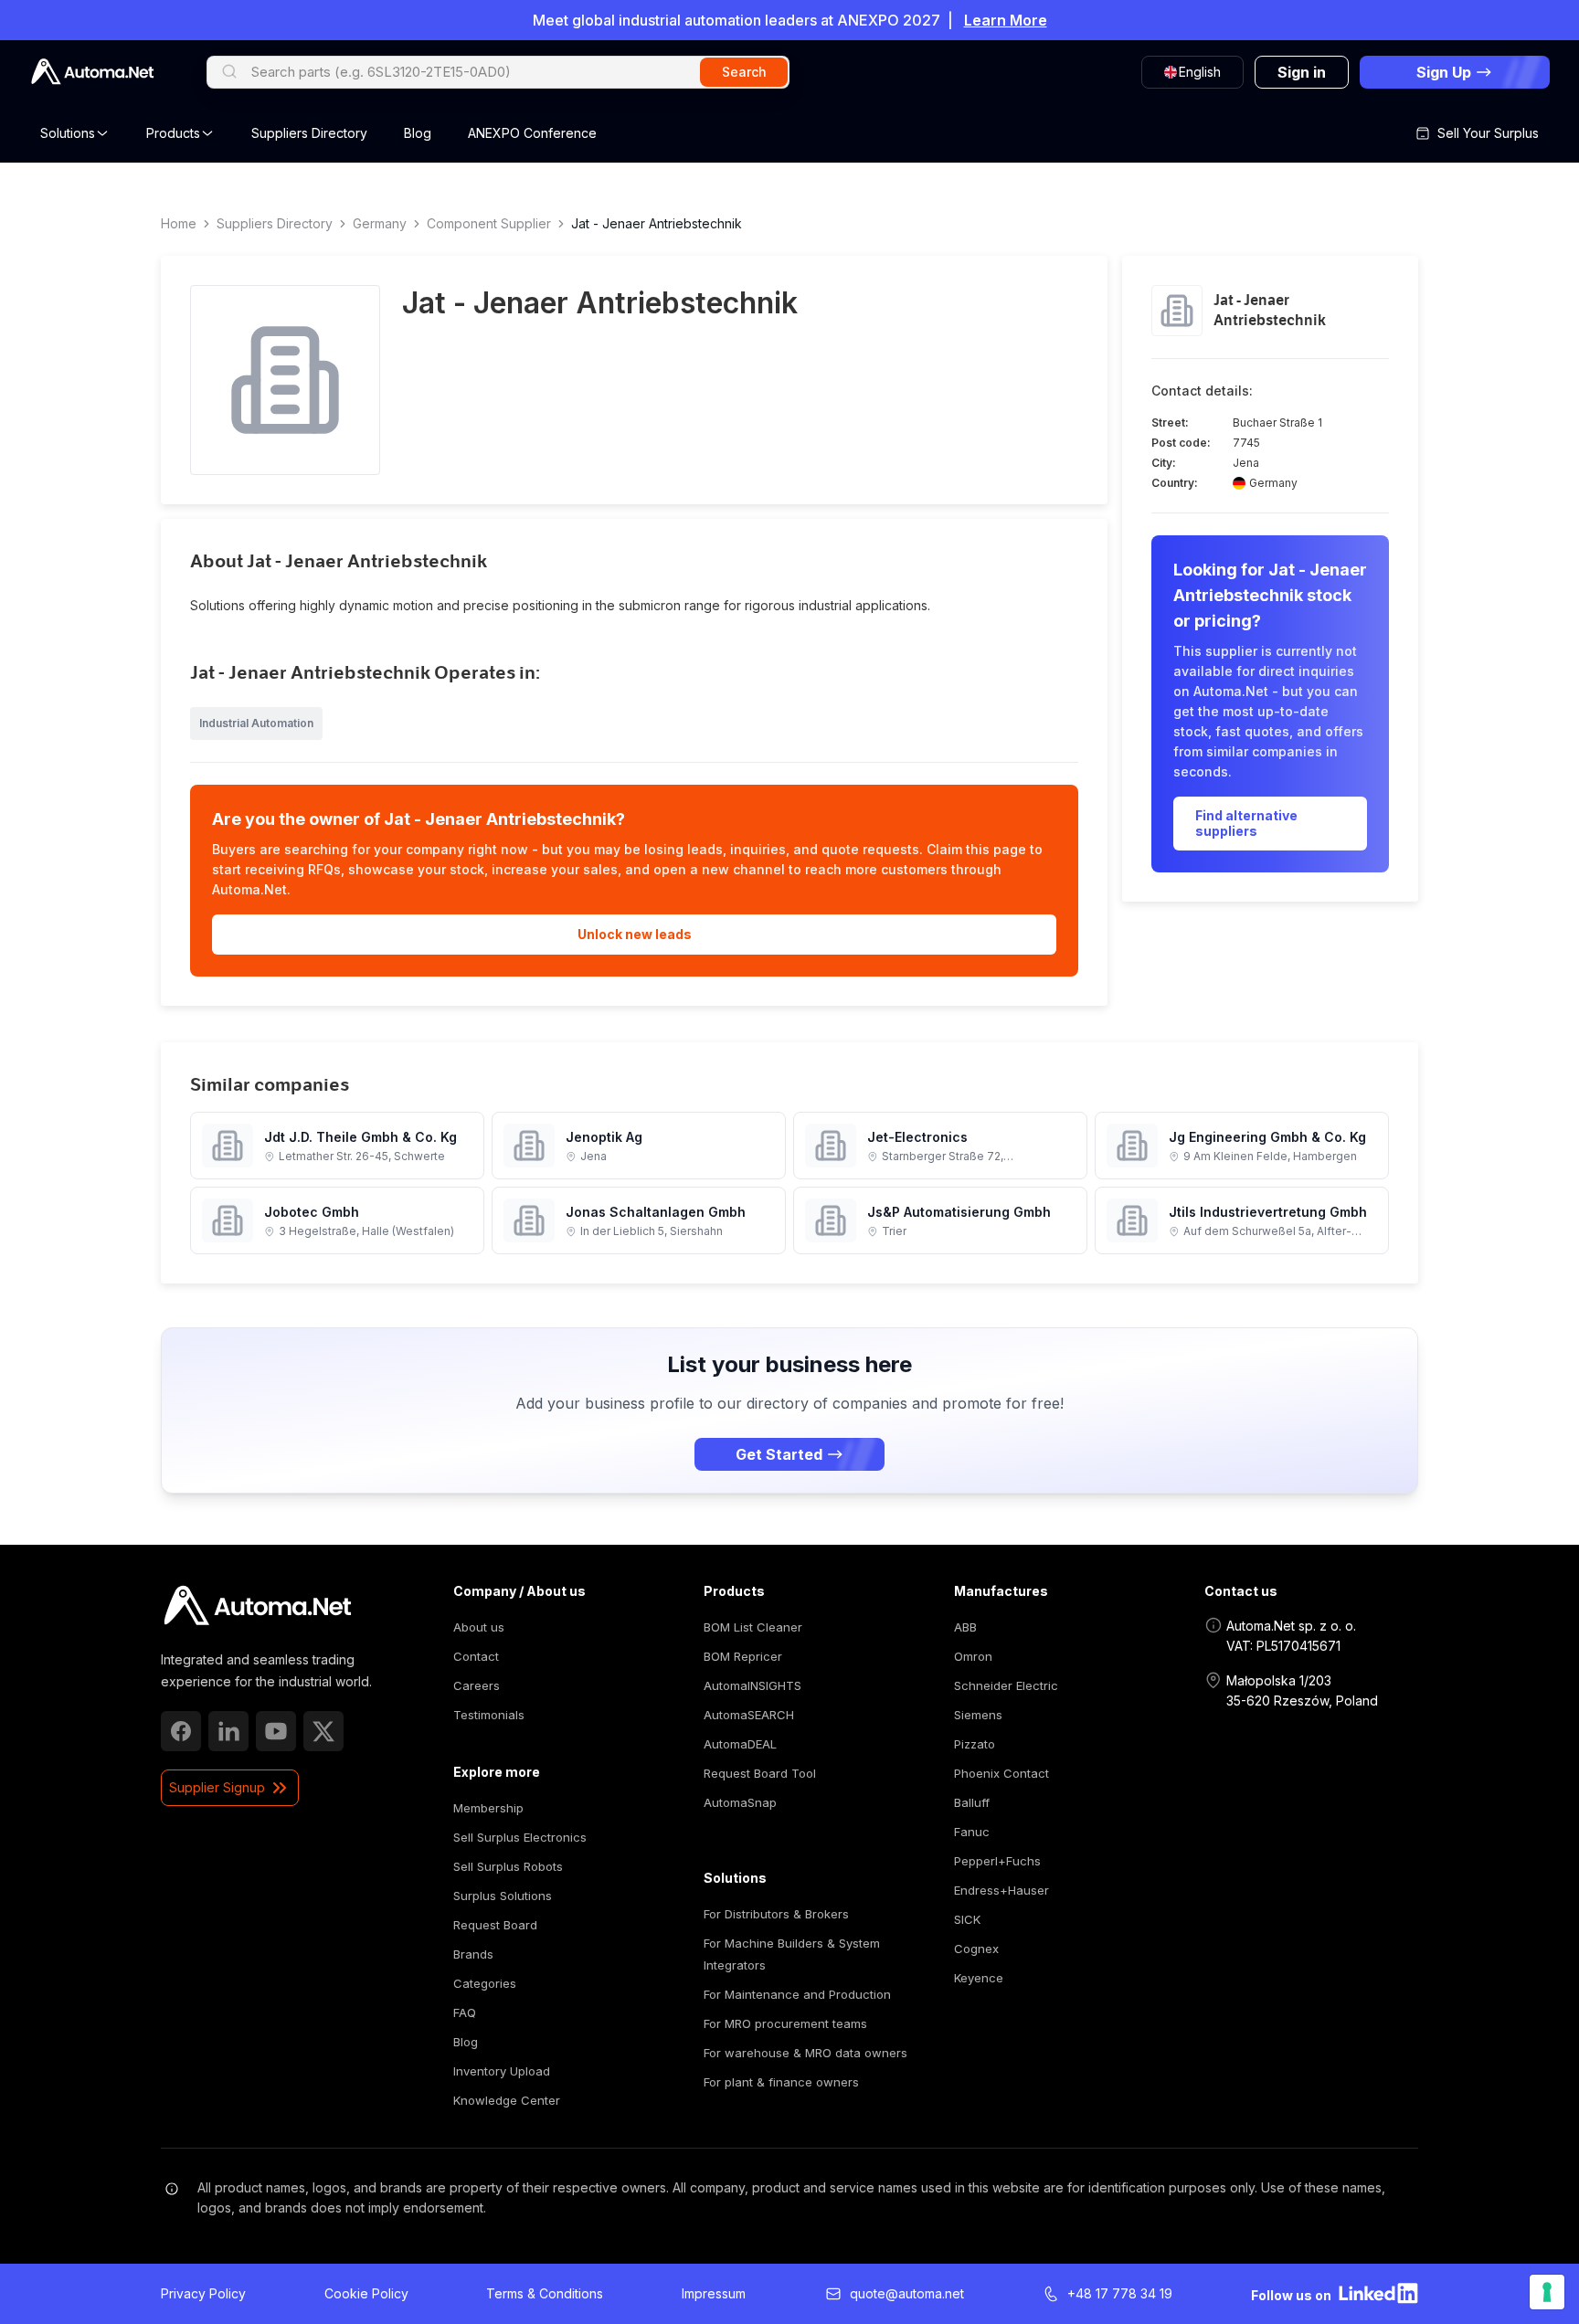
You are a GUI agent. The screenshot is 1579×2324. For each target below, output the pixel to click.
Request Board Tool (760, 1773)
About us (479, 1627)
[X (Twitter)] (323, 1731)
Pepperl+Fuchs (997, 1861)
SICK (967, 1919)
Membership (488, 1808)
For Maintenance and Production (797, 1994)
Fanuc (972, 1832)
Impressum (714, 2293)
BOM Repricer (743, 1656)
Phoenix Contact (1001, 1773)
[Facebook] (181, 1731)
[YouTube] (276, 1731)
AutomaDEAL (740, 1744)
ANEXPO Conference (532, 133)
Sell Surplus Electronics (520, 1837)
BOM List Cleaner (753, 1627)
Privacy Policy (203, 2293)
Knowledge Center (507, 2100)
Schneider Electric (1006, 1685)
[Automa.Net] (92, 72)
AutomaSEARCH (749, 1715)
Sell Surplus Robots (508, 1866)
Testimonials (489, 1715)
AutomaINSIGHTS (752, 1685)
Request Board (495, 1925)
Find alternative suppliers (1246, 824)
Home (179, 223)
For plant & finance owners (781, 2082)
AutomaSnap (740, 1802)
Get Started (779, 1454)
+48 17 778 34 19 (1120, 2293)
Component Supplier (489, 223)
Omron (973, 1656)
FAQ (465, 2012)
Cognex (976, 1949)
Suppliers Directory (309, 133)
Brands (473, 1954)
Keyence (979, 1978)
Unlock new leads (635, 934)
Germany (380, 223)
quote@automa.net (907, 2293)
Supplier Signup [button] (217, 1787)
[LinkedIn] (228, 1731)
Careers (477, 1685)
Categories (485, 1983)
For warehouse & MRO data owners (805, 2053)
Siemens (978, 1715)
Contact (476, 1656)
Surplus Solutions (503, 1896)
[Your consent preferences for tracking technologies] (1547, 2292)
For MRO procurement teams (785, 2023)
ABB (965, 1627)
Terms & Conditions (545, 2293)
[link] (257, 1606)
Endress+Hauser (1001, 1890)
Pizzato (975, 1744)
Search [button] (744, 72)
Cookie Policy (366, 2293)
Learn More (1006, 20)
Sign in (1302, 72)
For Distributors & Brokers (776, 1914)
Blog (418, 133)
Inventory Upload (502, 2071)
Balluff (972, 1802)
